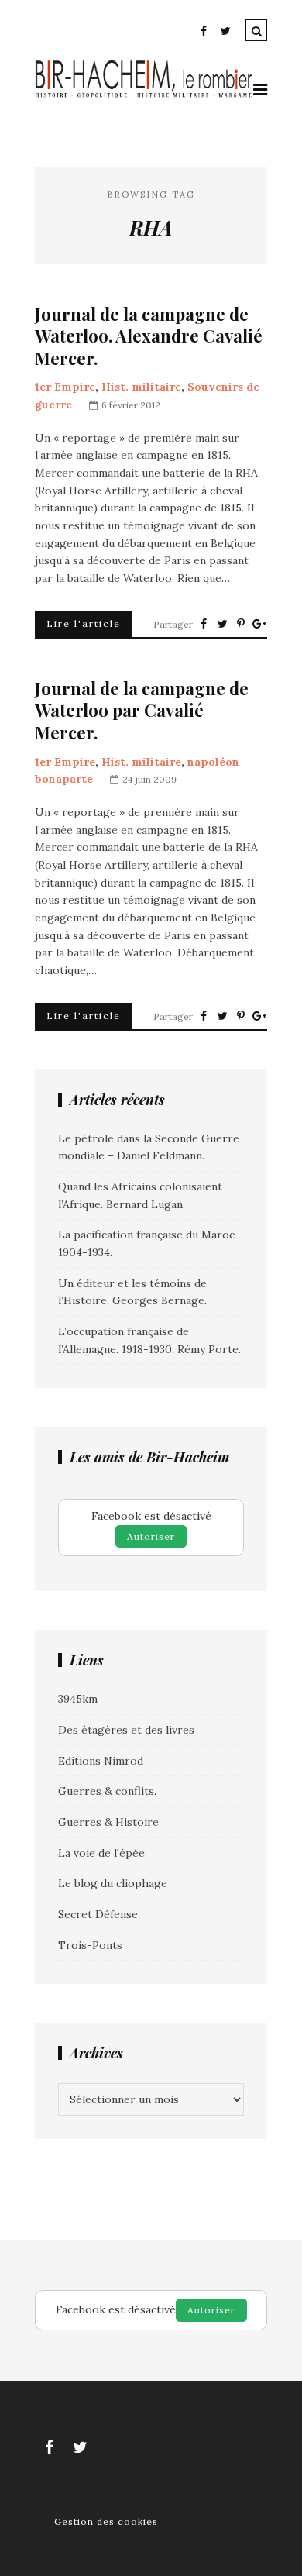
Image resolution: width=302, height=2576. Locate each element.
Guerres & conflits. (107, 1791)
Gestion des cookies (106, 2521)
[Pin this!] (241, 624)
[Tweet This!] (222, 624)
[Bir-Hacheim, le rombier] (144, 95)
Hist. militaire (141, 387)
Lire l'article (84, 623)
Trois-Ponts (90, 1945)
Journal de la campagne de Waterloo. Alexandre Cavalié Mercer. (149, 336)
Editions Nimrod (101, 1761)
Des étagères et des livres (126, 1730)
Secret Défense (98, 1914)
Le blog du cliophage (113, 1883)
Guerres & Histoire (108, 1822)
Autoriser (151, 1536)
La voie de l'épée (101, 1853)
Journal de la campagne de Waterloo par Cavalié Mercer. (142, 711)
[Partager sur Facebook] (204, 624)
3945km (78, 1699)
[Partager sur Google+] (259, 624)
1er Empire (65, 387)
